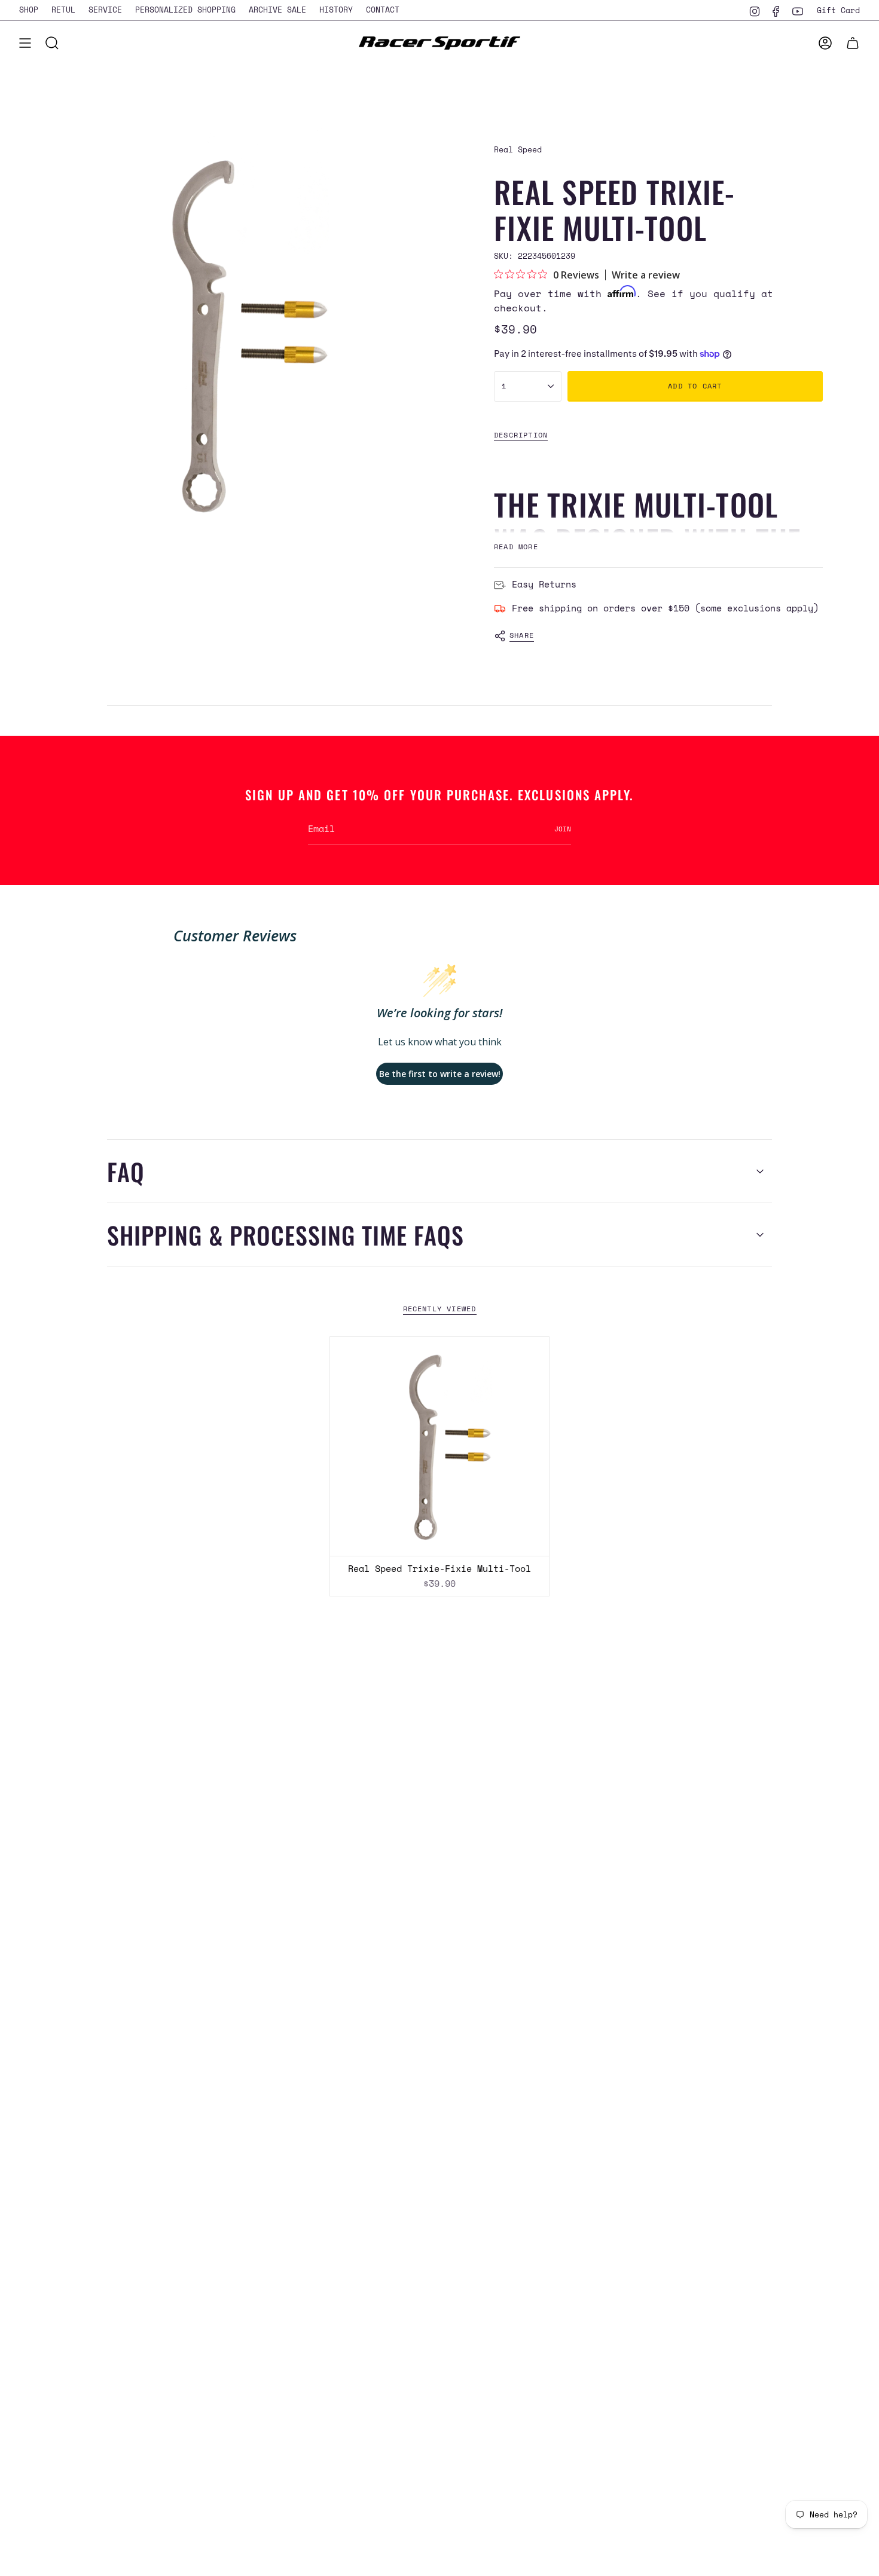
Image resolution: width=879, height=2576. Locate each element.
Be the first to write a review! (440, 1074)
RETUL (63, 10)
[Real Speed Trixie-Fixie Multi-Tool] (439, 1446)
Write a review (646, 275)
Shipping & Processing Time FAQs (286, 1235)
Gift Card (838, 10)
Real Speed (518, 149)
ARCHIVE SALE (277, 10)
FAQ (126, 1171)
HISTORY (336, 10)
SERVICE (105, 10)
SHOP (29, 10)
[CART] (853, 43)
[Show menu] (25, 43)
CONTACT (383, 10)
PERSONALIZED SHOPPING (185, 10)
